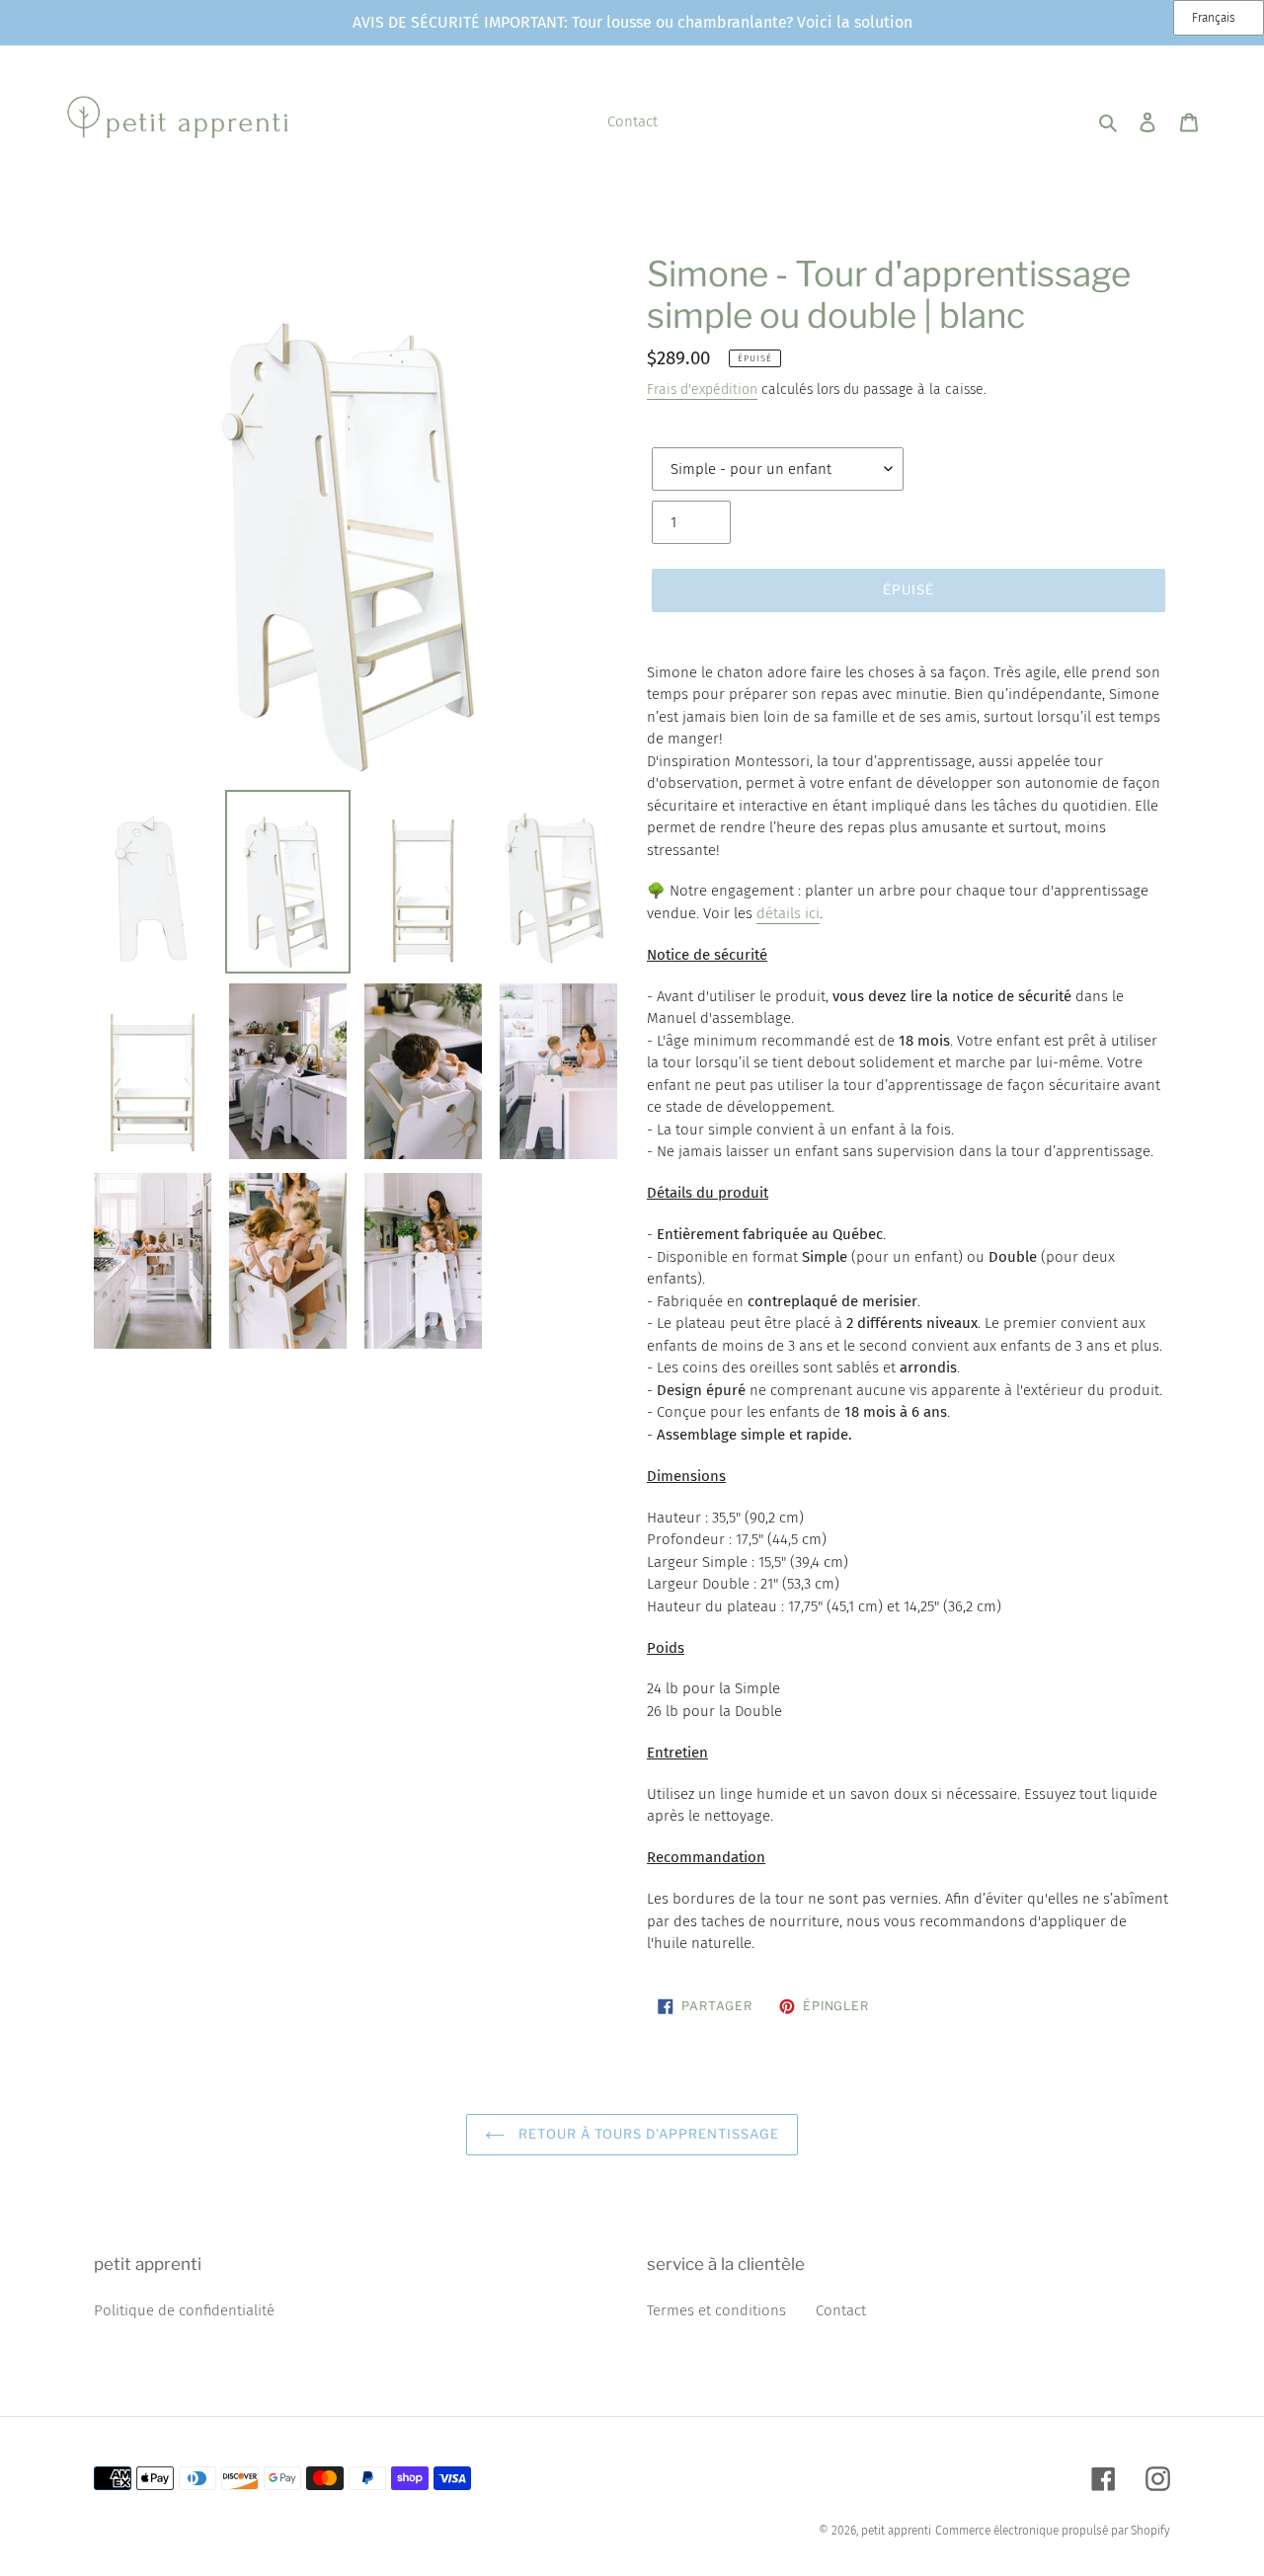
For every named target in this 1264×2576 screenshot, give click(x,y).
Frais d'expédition (702, 390)
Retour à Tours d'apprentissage (646, 2134)
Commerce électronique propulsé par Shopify (1053, 2531)
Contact (841, 2310)
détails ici (788, 913)
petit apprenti (896, 2531)
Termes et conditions (716, 2310)
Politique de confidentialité (184, 2310)
